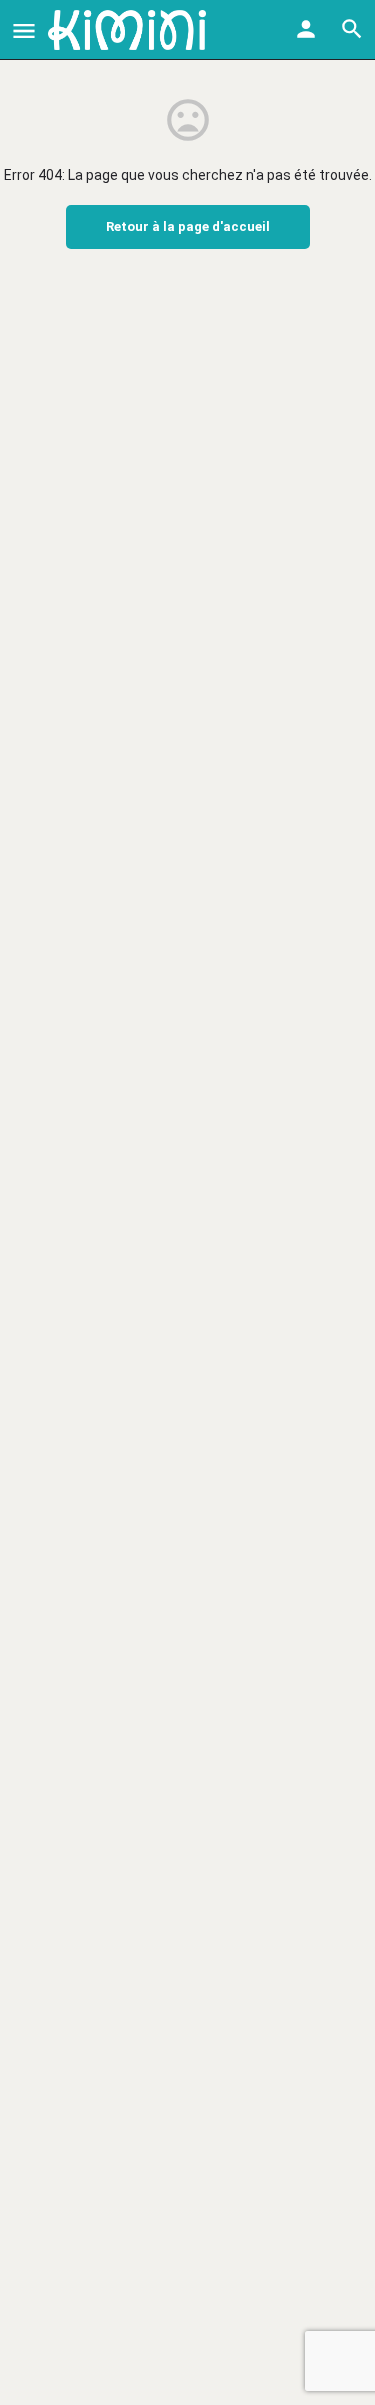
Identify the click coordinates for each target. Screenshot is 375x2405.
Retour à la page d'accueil (188, 226)
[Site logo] (129, 30)
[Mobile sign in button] (306, 29)
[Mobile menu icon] (24, 30)
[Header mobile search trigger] (352, 29)
